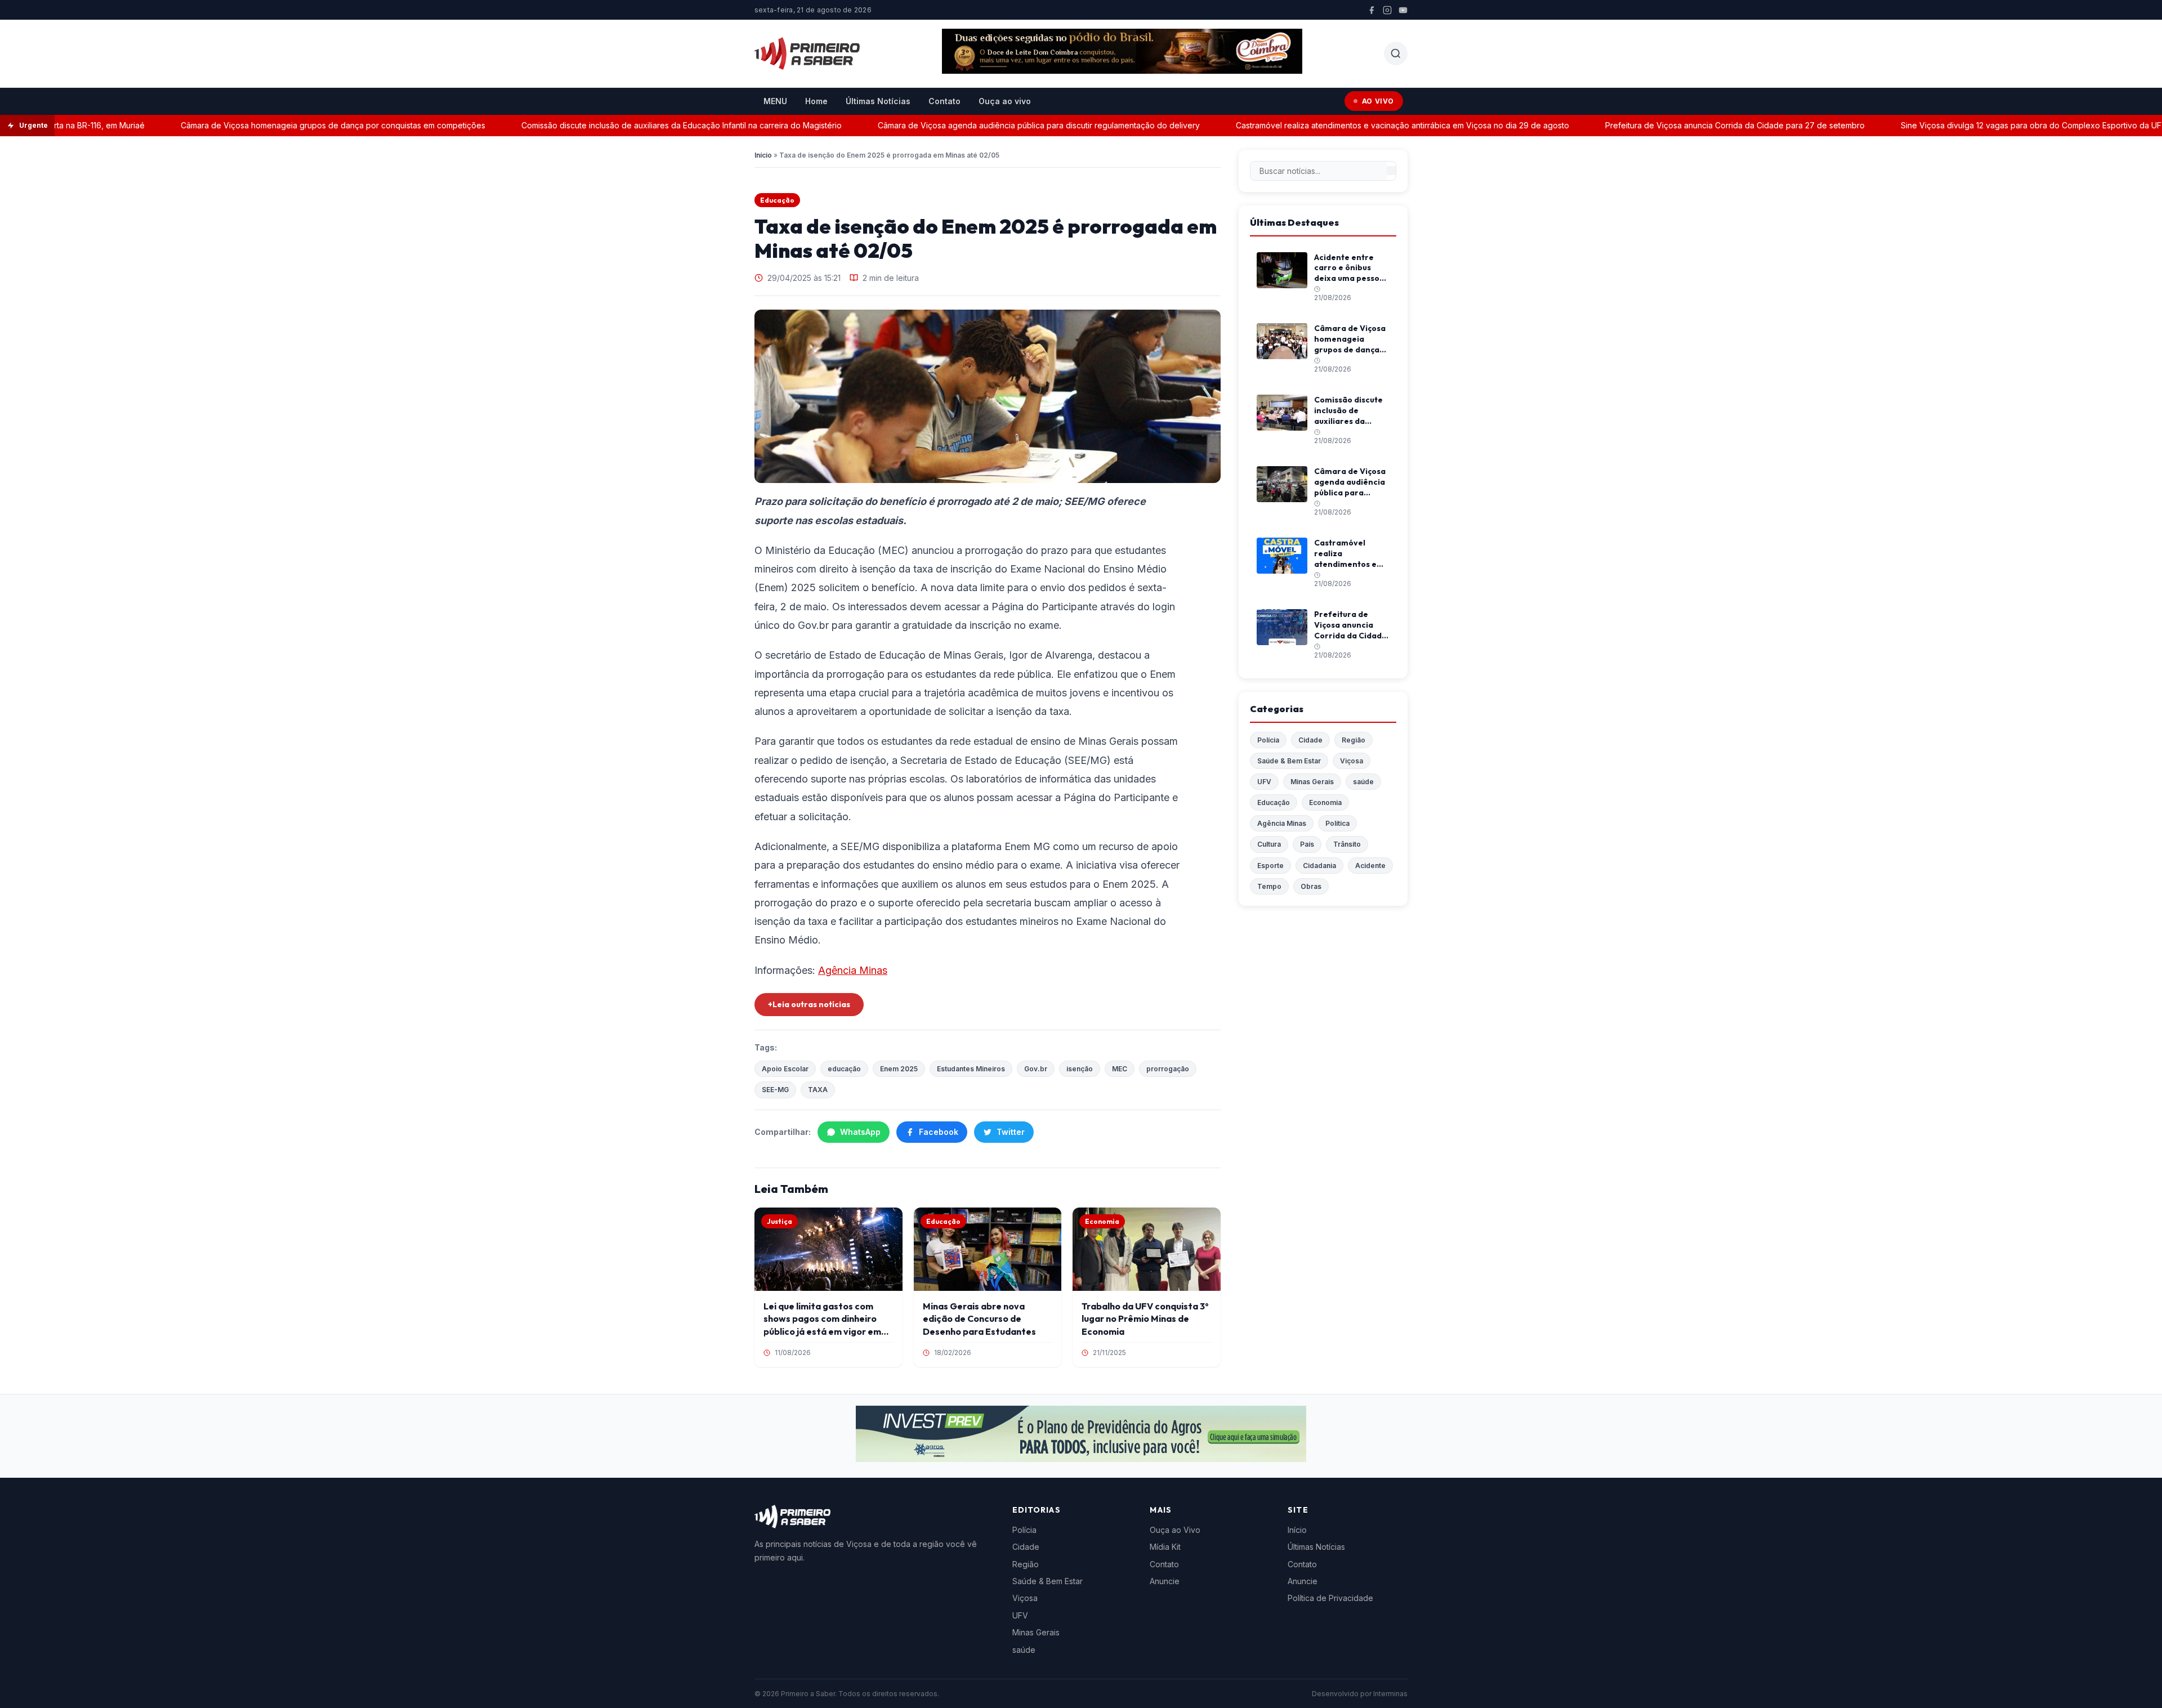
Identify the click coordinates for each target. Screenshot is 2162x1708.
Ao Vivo (1378, 101)
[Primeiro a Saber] (807, 53)
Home (816, 101)
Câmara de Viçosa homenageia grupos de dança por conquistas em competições (285, 125)
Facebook (939, 1132)
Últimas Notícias (878, 101)
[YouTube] (1403, 10)
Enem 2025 (899, 1069)
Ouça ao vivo (1005, 101)
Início (763, 155)
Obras (1311, 886)
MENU (775, 101)
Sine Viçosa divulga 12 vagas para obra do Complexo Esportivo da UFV (1986, 125)
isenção (1080, 1069)
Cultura (1269, 844)
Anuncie (1165, 1581)
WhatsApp (860, 1132)
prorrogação (1168, 1069)
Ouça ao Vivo (1175, 1530)
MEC (1120, 1069)
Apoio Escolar (785, 1069)
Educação (777, 200)
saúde (1363, 782)
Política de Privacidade (1330, 1598)
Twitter (1011, 1132)
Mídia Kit (1165, 1547)
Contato (944, 101)
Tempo (1269, 886)
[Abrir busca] (1396, 53)
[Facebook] (1372, 10)
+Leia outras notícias (809, 1004)
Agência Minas (853, 970)
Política (1337, 823)
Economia (1325, 802)
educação (844, 1069)
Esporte (1270, 866)
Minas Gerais (1312, 782)
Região (1354, 740)
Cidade (1310, 740)
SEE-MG (775, 1090)
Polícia (1268, 740)
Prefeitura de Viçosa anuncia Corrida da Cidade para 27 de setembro (1687, 125)
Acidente (1370, 866)
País (1307, 844)
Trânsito (1347, 844)
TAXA (818, 1090)
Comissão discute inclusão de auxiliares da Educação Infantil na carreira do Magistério (634, 125)
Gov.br (1036, 1069)
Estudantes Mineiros (971, 1069)
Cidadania (1319, 866)
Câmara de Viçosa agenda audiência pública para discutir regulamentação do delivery (991, 125)
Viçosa (1352, 761)
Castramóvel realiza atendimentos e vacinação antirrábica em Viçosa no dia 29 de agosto (1355, 125)
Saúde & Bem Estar (1289, 761)
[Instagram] (1387, 10)
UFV (1264, 782)
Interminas (1390, 1694)
